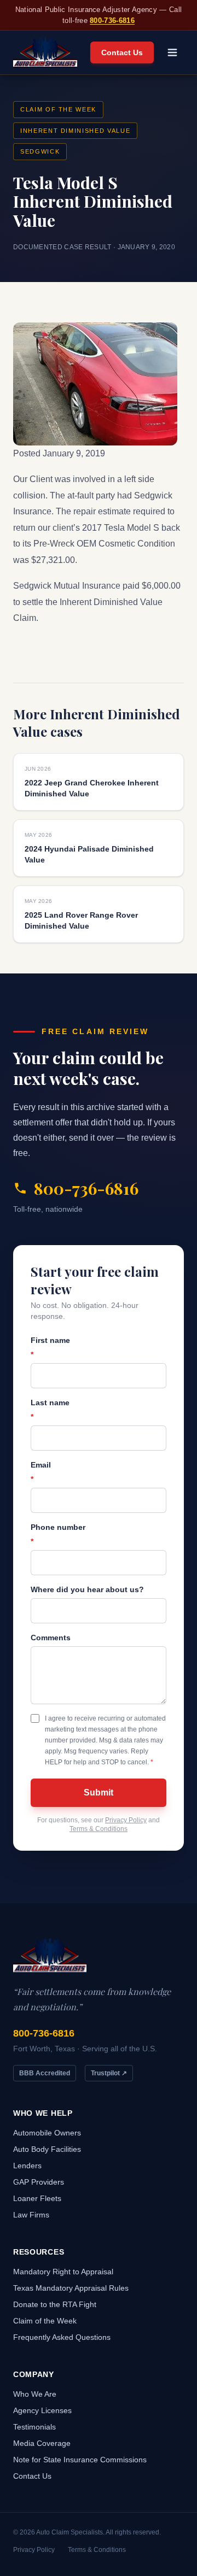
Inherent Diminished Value (75, 131)
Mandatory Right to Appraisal (63, 2272)
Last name (50, 1410)
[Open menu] (172, 52)
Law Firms (31, 2215)
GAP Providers (39, 2182)
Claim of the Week (58, 109)
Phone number (58, 1534)
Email (41, 1472)
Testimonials (34, 2427)
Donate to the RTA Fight (55, 2304)
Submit (99, 1792)
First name (50, 1347)
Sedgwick (40, 151)
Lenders (27, 2166)
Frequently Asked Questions (62, 2337)
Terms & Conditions (99, 1829)
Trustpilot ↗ (109, 2073)
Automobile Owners (47, 2133)
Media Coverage (42, 2443)
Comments (51, 1638)
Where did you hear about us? (87, 1589)
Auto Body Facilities (47, 2149)
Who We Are (35, 2394)
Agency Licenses (42, 2410)
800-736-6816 (112, 20)
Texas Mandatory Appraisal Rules (71, 2288)
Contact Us (122, 52)
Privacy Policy (126, 1820)
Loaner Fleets (37, 2198)
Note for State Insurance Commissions (80, 2460)
